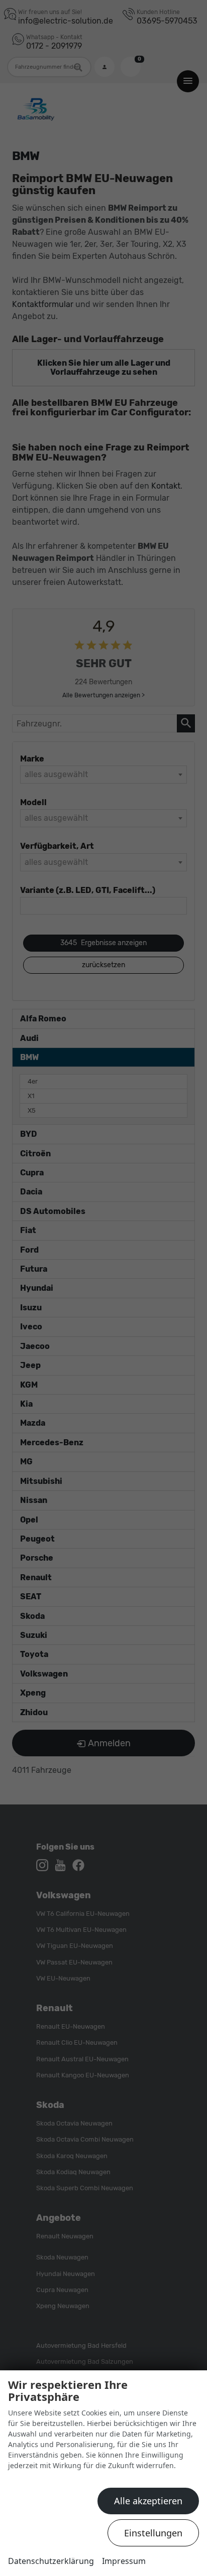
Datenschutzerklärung (51, 2561)
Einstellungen (153, 2533)
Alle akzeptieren (148, 2501)
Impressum (124, 2561)
